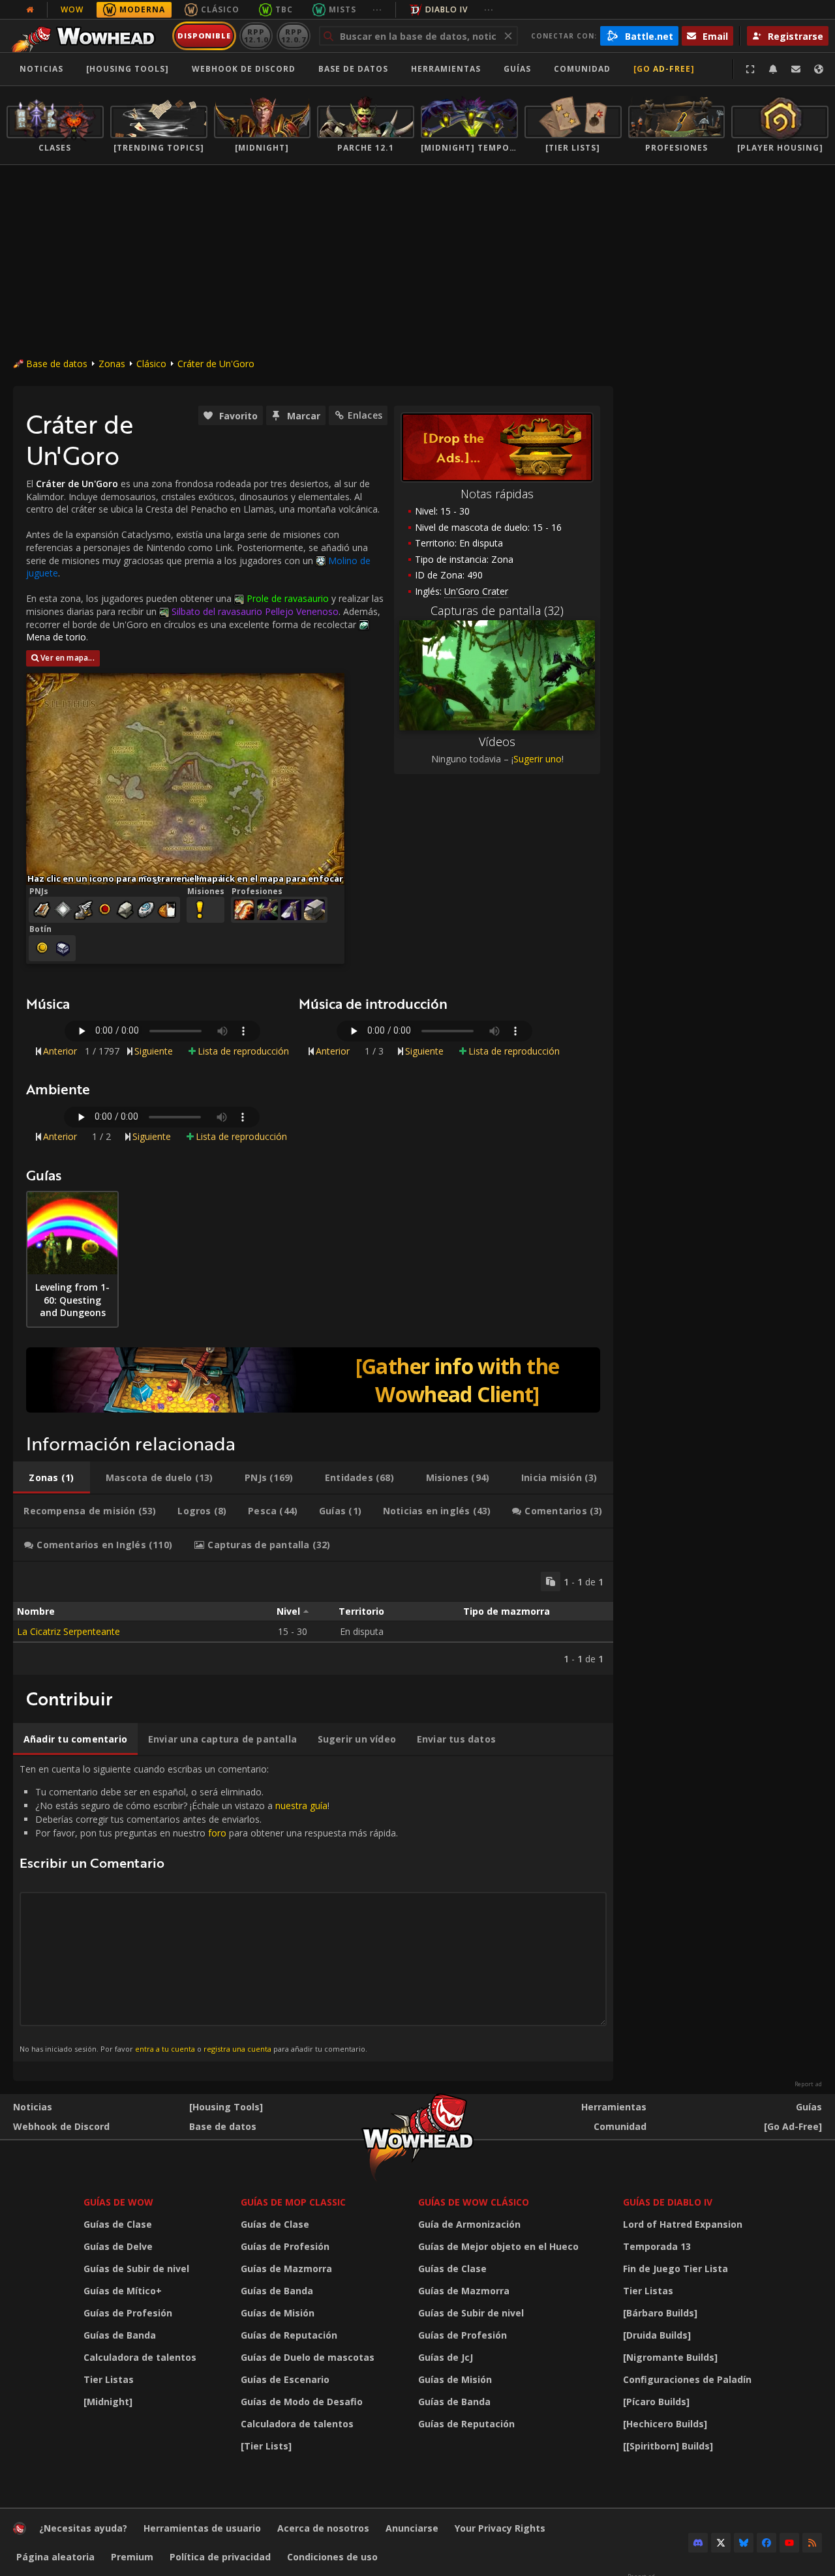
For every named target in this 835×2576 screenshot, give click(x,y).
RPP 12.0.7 (293, 36)
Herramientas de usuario (202, 2528)
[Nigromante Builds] (670, 2357)
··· (377, 9)
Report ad (808, 2084)
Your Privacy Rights (500, 2528)
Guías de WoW (118, 2202)
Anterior (60, 1051)
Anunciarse (412, 2528)
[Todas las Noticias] (30, 10)
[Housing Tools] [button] (128, 69)
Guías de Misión (278, 2313)
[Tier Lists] (266, 2446)
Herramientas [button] (446, 69)
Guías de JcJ (446, 2357)
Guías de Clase (118, 2224)
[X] (721, 2543)
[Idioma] (819, 69)
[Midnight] (108, 2402)
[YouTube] (789, 2543)
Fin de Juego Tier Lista (676, 2269)
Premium (132, 2557)
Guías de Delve (118, 2246)
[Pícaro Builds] (656, 2402)
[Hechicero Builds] (665, 2424)
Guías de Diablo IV (668, 2202)
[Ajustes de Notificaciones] (773, 69)
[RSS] (812, 2543)
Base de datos (353, 69)
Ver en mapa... (68, 658)
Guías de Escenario (285, 2379)
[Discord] (698, 2543)
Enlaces (365, 415)
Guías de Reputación (289, 2335)
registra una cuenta (237, 2049)
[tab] (52, 1478)
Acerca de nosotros (323, 2528)
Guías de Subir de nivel (136, 2269)
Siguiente (154, 1051)
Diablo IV (447, 9)
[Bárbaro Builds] (660, 2313)
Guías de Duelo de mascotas (308, 2357)
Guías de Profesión (128, 2313)
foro (217, 1833)
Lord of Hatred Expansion (683, 2224)
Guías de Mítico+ (123, 2291)
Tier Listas (109, 2379)
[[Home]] (87, 36)
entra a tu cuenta (165, 2049)
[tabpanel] (313, 1618)
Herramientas (614, 2107)
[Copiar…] (551, 1581)
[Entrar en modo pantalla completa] (750, 69)
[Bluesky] (744, 2543)
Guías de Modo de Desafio (302, 2402)
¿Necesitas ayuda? (83, 2528)
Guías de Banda (120, 2335)
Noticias (41, 69)
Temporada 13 (657, 2246)
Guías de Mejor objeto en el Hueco (498, 2246)
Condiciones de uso (332, 2557)
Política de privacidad (220, 2557)
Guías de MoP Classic (293, 2202)
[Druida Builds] (657, 2335)
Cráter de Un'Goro (216, 364)
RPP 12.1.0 (256, 36)
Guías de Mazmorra (286, 2269)
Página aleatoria (55, 2557)
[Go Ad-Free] (664, 69)
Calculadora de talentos (140, 2357)
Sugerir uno (538, 759)
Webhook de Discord (244, 69)
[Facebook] (767, 2543)
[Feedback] (796, 69)
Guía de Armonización (469, 2224)
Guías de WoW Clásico (474, 2202)
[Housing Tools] (226, 2107)
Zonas (112, 364)
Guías (517, 69)
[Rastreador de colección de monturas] (313, 1380)
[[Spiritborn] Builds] (668, 2446)
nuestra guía (301, 1805)
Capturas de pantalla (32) (497, 610)
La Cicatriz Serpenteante (68, 1631)
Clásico (220, 9)
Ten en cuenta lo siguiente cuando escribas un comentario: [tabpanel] (209, 1908)
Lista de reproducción (243, 1051)
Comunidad (582, 69)
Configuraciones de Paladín (687, 2379)
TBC (284, 9)
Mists (342, 9)
